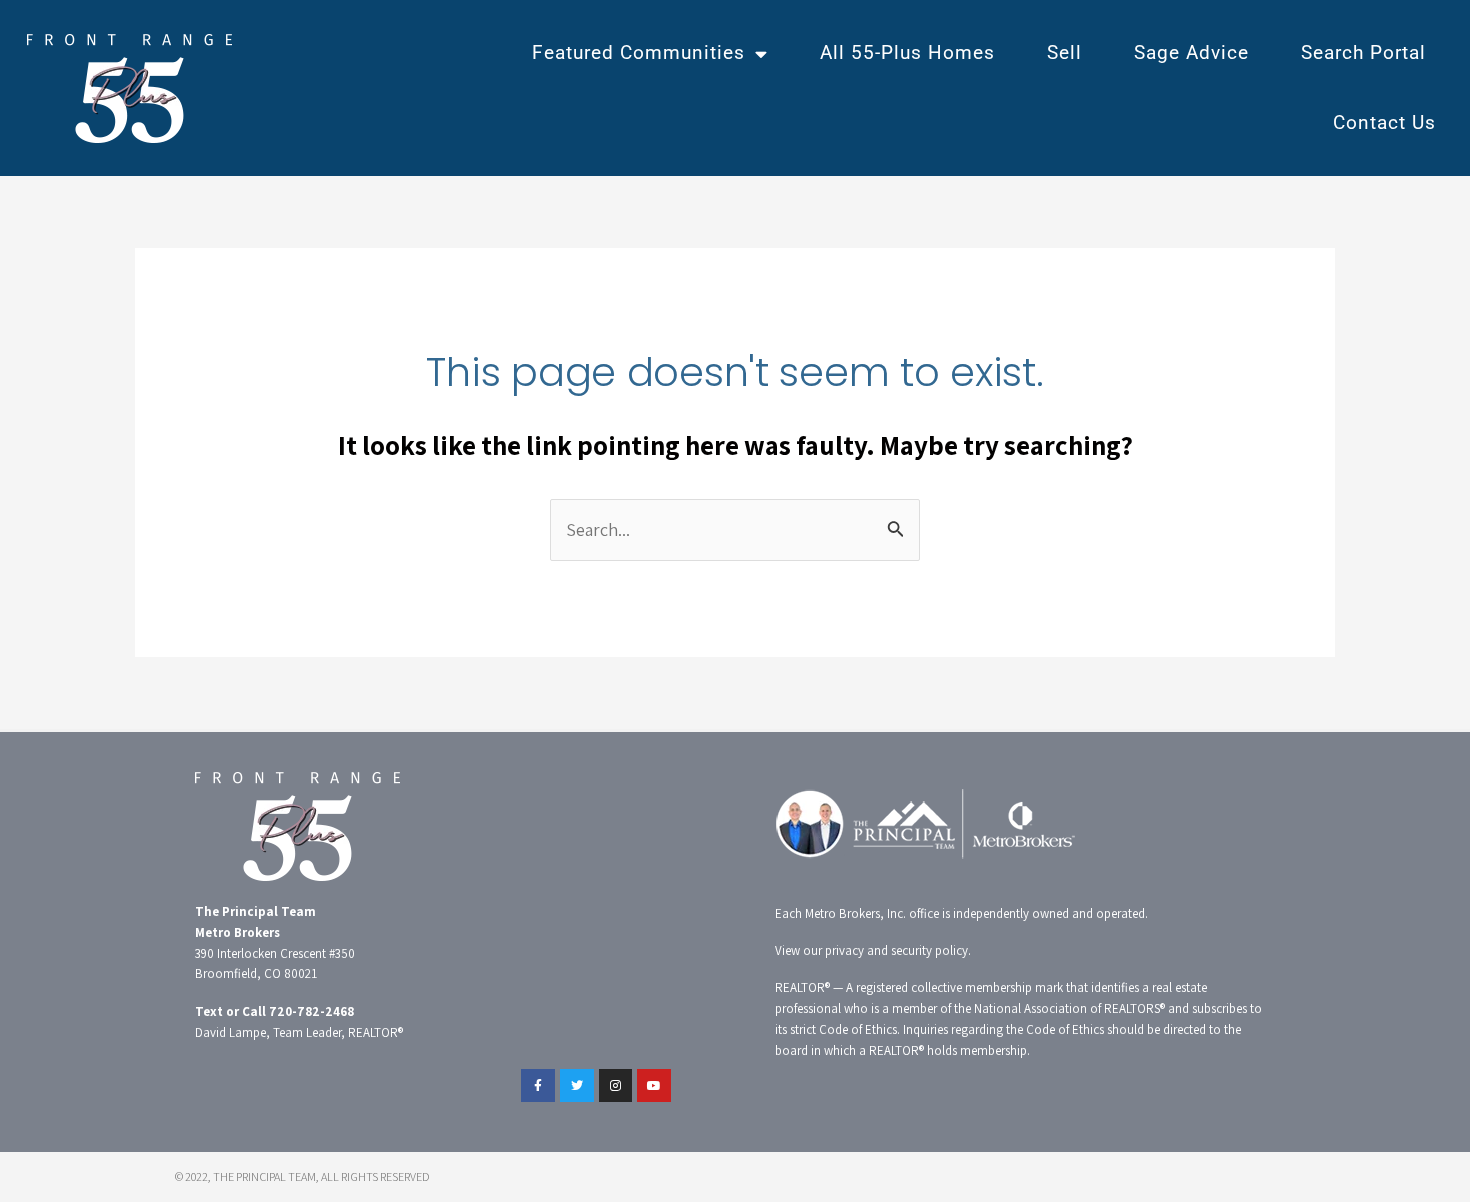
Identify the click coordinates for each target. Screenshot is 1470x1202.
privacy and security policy (896, 950)
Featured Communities (638, 52)
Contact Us (1384, 122)
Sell (1064, 52)
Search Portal (1363, 52)
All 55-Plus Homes (907, 52)
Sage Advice (1191, 52)
